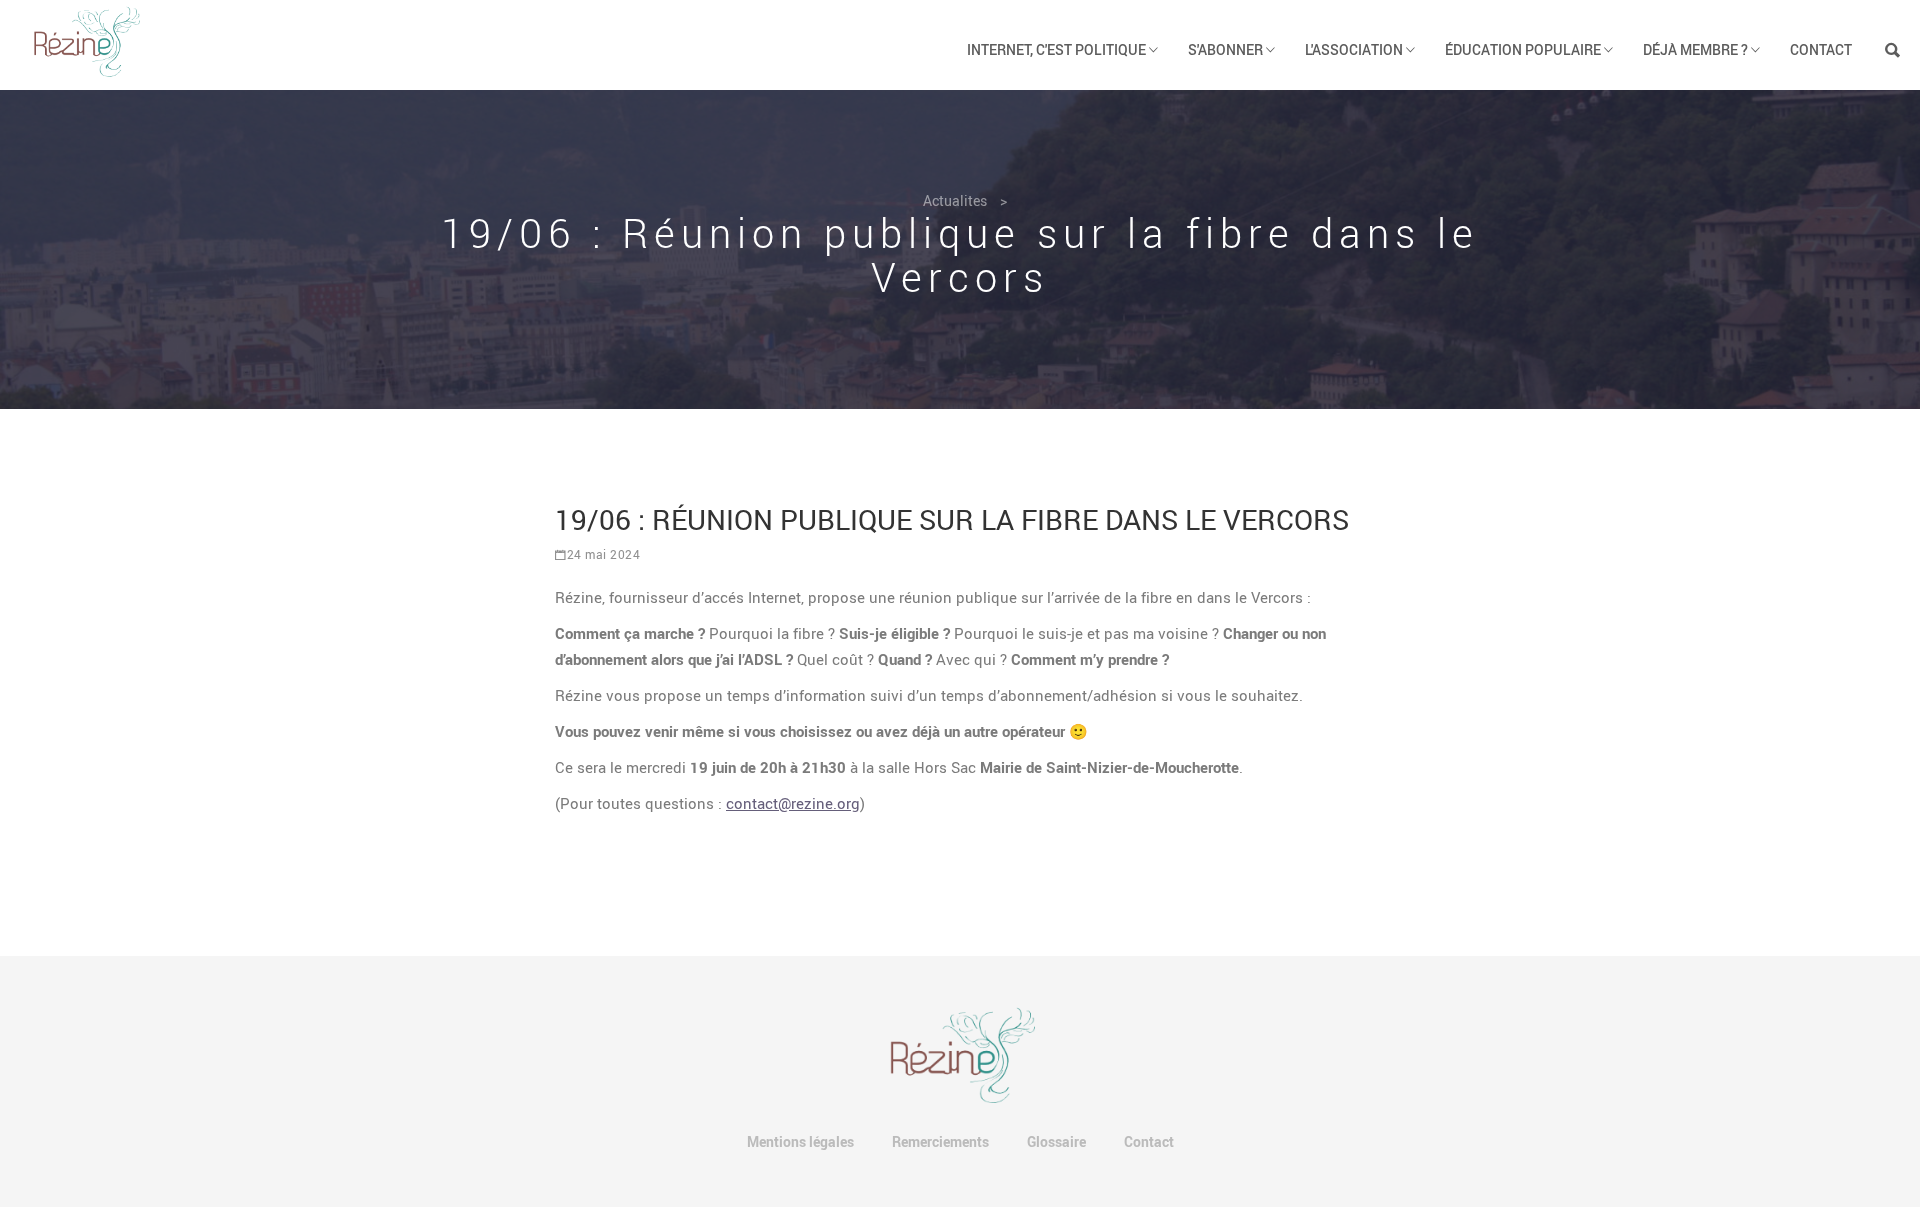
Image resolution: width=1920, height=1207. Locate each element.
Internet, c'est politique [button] (1058, 49)
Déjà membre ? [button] (1697, 49)
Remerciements (940, 1141)
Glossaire (1056, 1141)
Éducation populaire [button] (1524, 49)
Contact (1821, 49)
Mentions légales (800, 1141)
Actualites (955, 200)
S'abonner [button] (1227, 49)
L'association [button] (1355, 49)
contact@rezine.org (793, 803)
